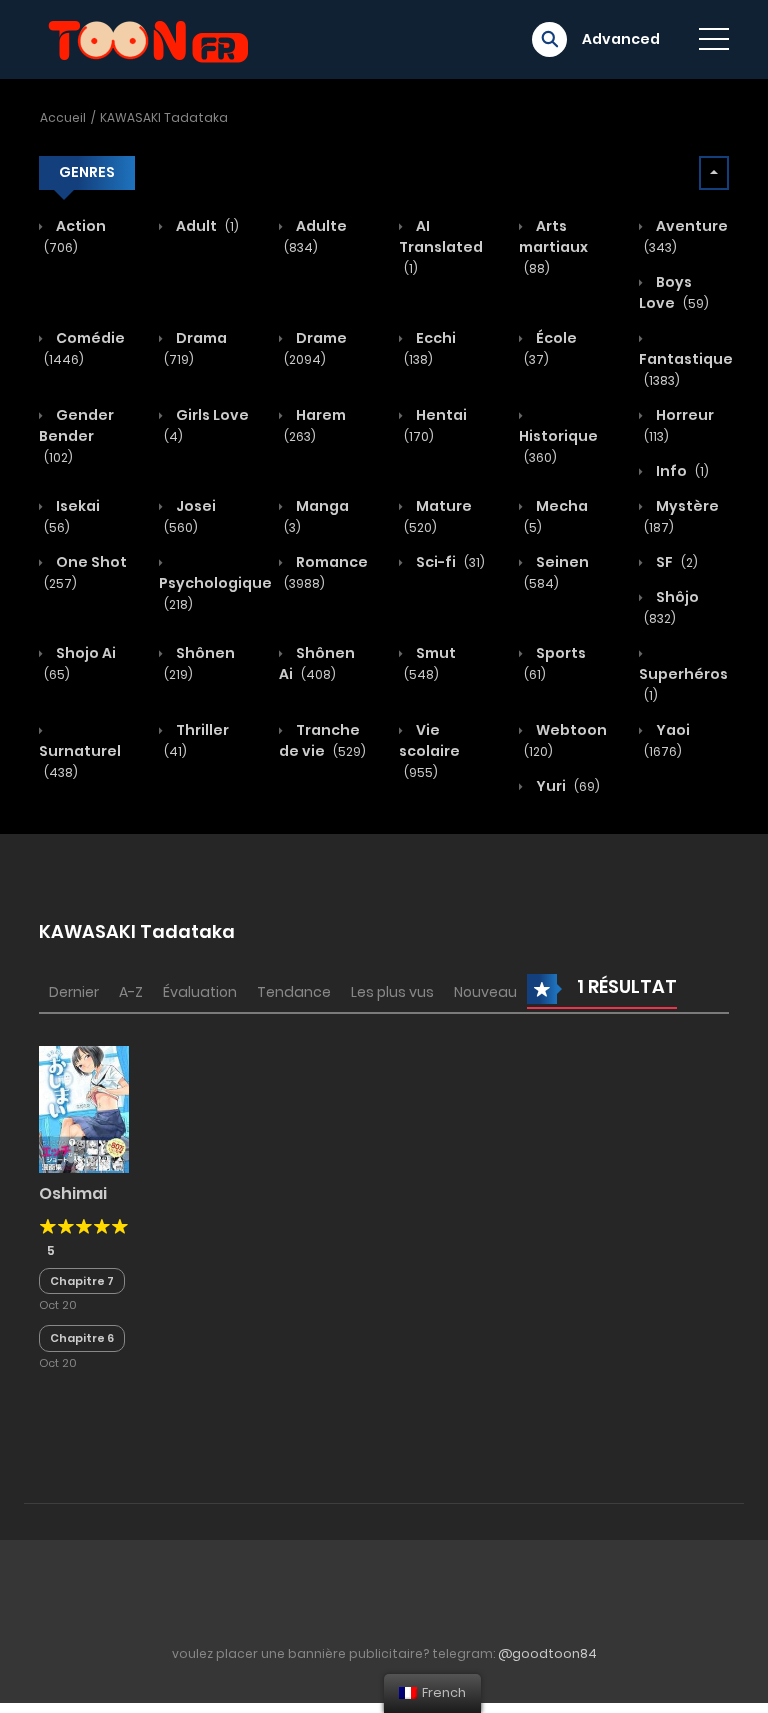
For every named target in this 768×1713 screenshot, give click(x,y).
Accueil (63, 117)
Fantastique (686, 369)
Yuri (566, 786)
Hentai (435, 425)
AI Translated (441, 246)
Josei (190, 516)
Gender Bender (76, 435)
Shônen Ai (317, 663)
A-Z (131, 992)
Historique (558, 446)
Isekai (72, 516)
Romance (326, 572)
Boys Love (674, 292)
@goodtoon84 (547, 1653)
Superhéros (683, 684)
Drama (195, 348)
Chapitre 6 (82, 1338)
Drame (315, 348)
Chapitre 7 (82, 1281)
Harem (315, 425)
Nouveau (485, 992)
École (550, 348)
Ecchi (430, 348)
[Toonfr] (148, 38)
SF (675, 562)
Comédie (84, 348)
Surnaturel (80, 761)
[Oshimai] (84, 1108)
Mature (438, 516)
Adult (206, 226)
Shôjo (671, 607)
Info (681, 471)
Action (75, 236)
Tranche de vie (322, 740)
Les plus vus (392, 992)
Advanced (621, 39)
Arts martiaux (553, 246)
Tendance (294, 992)
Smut (430, 663)
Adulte (315, 236)
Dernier (74, 992)
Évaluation (200, 992)
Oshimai (73, 1193)
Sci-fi (449, 562)
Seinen (556, 572)
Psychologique (215, 593)
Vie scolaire (429, 750)
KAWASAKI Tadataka (164, 117)
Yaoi (667, 740)
